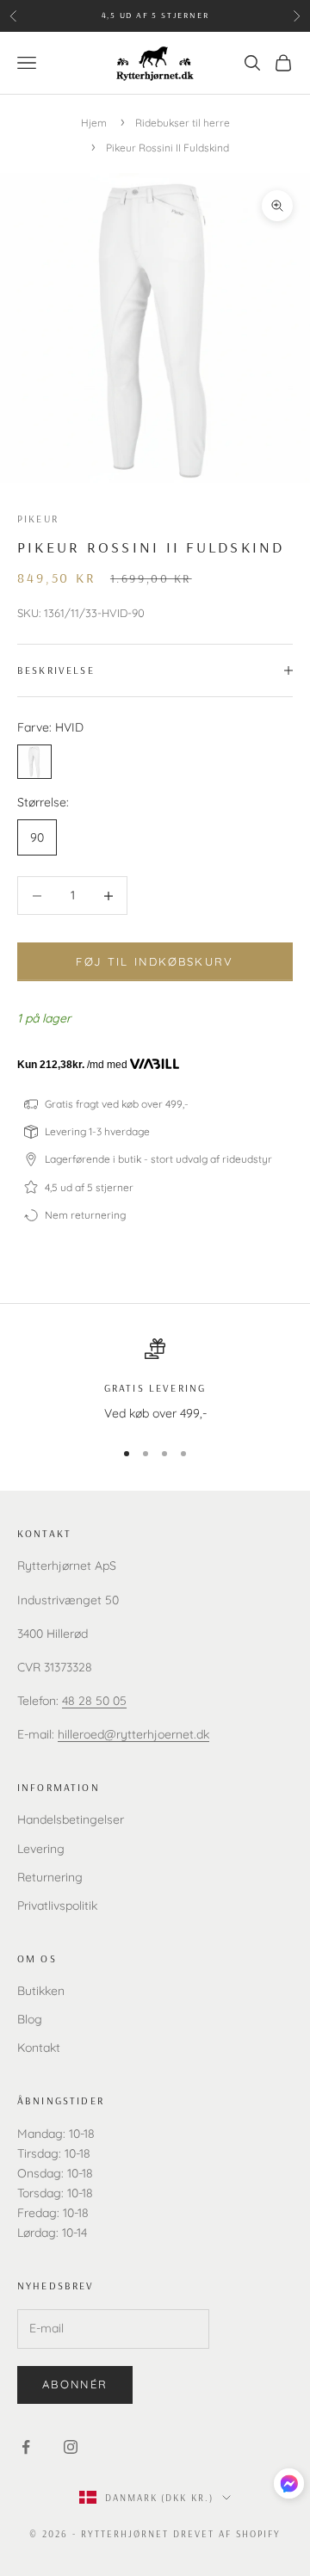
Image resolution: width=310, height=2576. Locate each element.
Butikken (41, 1991)
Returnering (50, 1877)
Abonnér (75, 2384)
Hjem (94, 123)
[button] (289, 2483)
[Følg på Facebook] (26, 2447)
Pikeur (38, 519)
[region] (155, 1381)
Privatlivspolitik (57, 1906)
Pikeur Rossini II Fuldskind (167, 148)
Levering (41, 1849)
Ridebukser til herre (183, 123)
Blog (30, 2019)
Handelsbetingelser (71, 1819)
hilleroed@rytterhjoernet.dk (133, 1734)
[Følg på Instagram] (71, 2447)
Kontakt (39, 2048)
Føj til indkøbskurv (155, 961)
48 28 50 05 (94, 1701)
